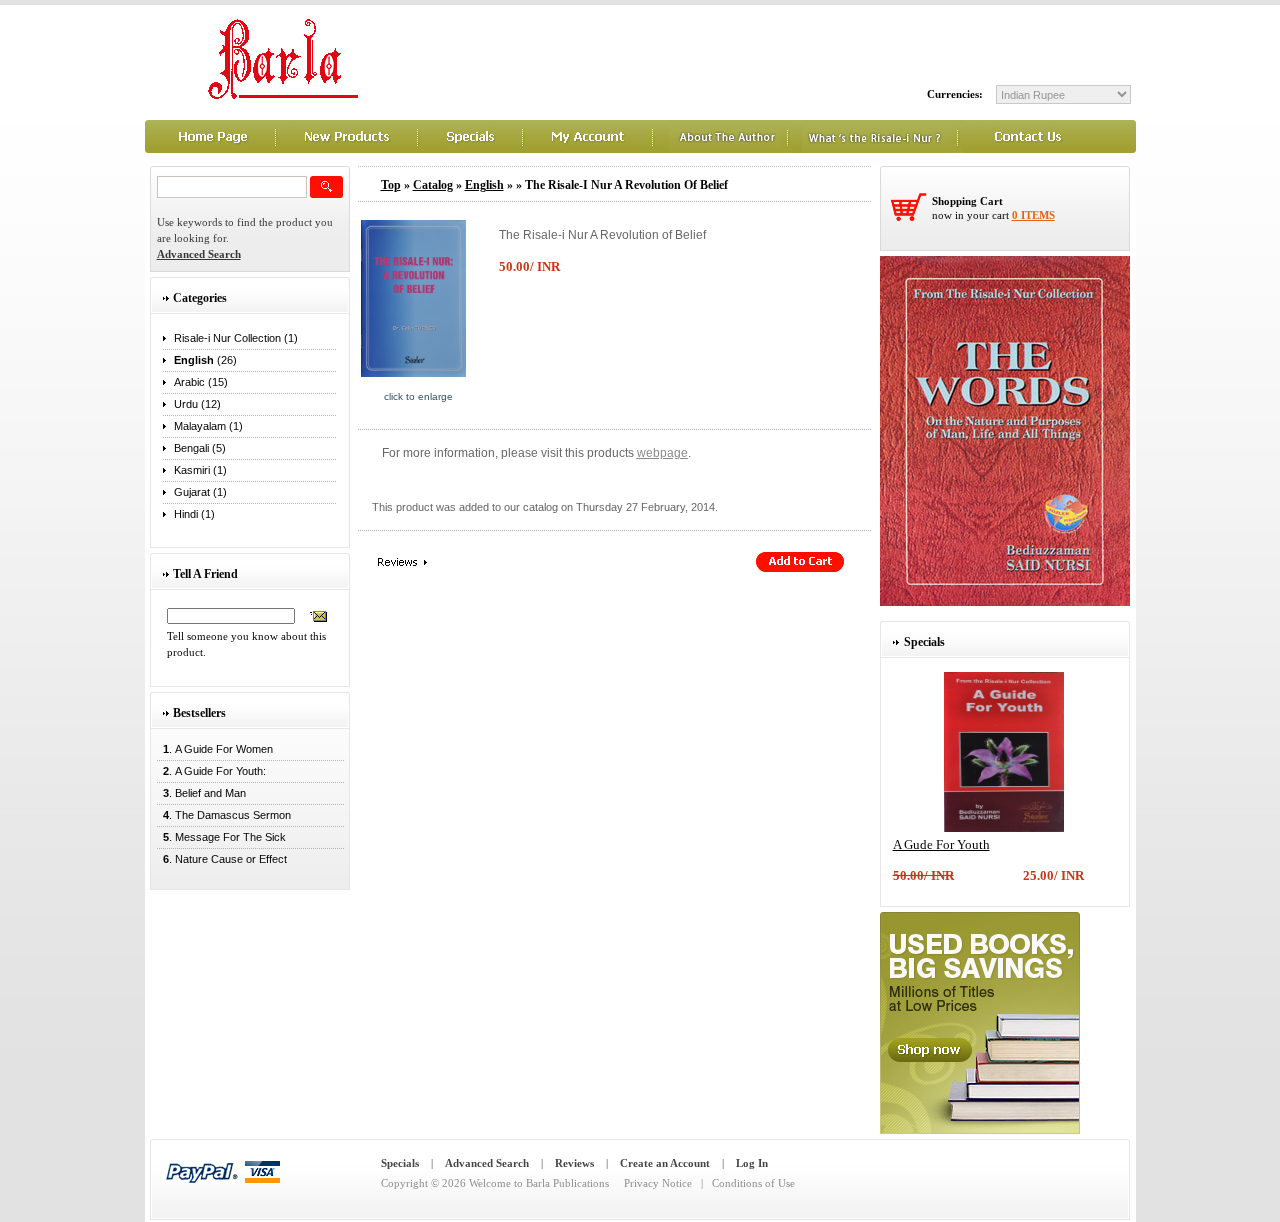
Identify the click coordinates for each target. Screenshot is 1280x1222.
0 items (1033, 215)
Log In (752, 1163)
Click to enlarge (418, 396)
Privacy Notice (658, 1183)
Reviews (574, 1163)
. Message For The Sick (221, 837)
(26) (205, 360)
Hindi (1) (194, 514)
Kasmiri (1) (200, 470)
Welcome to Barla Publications (539, 1183)
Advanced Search (487, 1163)
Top (391, 185)
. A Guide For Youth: (211, 771)
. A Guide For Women (215, 749)
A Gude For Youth (941, 844)
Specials (400, 1163)
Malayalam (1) (208, 426)
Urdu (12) (197, 404)
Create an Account (665, 1163)
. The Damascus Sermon (224, 815)
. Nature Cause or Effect (222, 859)
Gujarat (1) (200, 492)
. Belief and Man (201, 793)
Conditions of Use (753, 1183)
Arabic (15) (201, 382)
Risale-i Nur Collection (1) (236, 338)
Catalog (433, 185)
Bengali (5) (200, 448)
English (484, 185)
